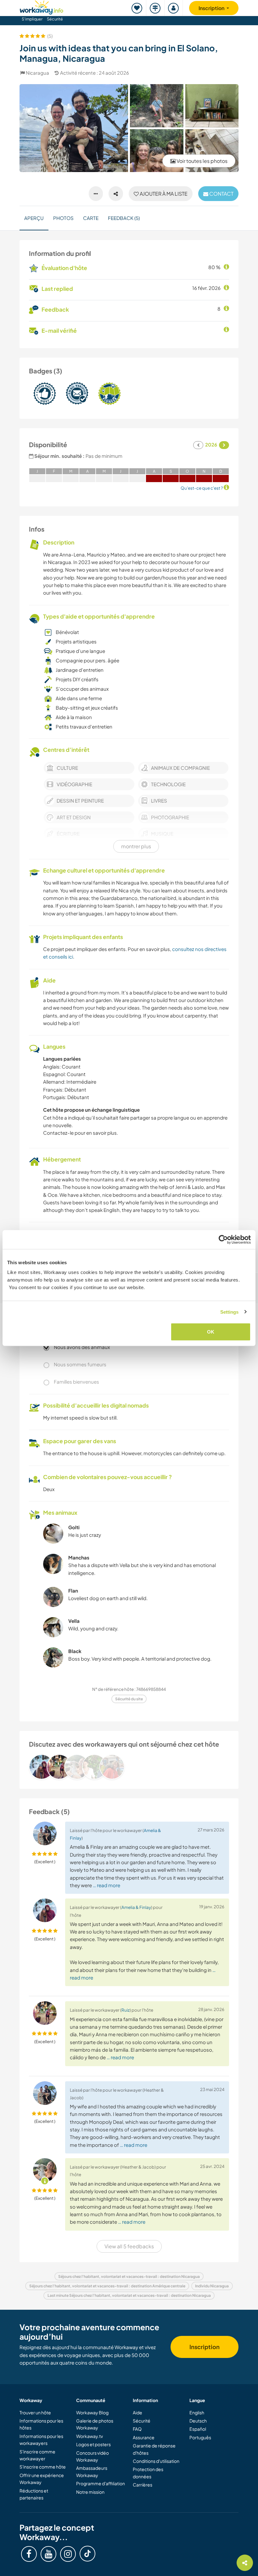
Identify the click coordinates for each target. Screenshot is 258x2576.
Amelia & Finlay (136, 1907)
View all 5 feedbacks (129, 2246)
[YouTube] (48, 2554)
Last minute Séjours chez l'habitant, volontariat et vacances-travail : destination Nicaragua (129, 2295)
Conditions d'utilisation (156, 2461)
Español (198, 2429)
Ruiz (126, 2010)
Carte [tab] (91, 218)
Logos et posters (93, 2444)
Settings (230, 1312)
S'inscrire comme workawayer (37, 2455)
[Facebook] (29, 2554)
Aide (137, 2412)
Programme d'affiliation (101, 2483)
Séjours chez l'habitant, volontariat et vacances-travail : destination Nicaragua (129, 2276)
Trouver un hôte (35, 2412)
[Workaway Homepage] (42, 6)
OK (211, 1332)
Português (200, 2437)
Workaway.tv (90, 2436)
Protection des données (148, 2473)
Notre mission (90, 2492)
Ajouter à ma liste (163, 194)
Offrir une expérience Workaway (42, 2479)
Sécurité (55, 19)
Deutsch (198, 2421)
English (197, 2412)
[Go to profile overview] (129, 1767)
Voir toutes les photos (202, 161)
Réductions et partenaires (34, 2494)
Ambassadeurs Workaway (92, 2471)
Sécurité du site (129, 1699)
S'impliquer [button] (32, 19)
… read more (107, 1885)
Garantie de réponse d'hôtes (154, 2449)
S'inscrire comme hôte (43, 2467)
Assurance (144, 2437)
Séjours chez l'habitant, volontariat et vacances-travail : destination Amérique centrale (107, 2286)
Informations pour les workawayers (41, 2440)
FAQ (137, 2429)
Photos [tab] (63, 218)
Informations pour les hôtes (41, 2424)
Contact (221, 194)
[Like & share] (116, 194)
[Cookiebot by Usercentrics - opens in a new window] (223, 1239)
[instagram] (68, 2554)
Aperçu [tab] (34, 218)
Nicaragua (37, 73)
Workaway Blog (92, 2412)
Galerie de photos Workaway (95, 2424)
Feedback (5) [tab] (124, 218)
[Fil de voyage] (155, 8)
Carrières (143, 2485)
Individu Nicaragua (212, 2286)
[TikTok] (87, 2554)
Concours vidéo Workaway (93, 2456)
